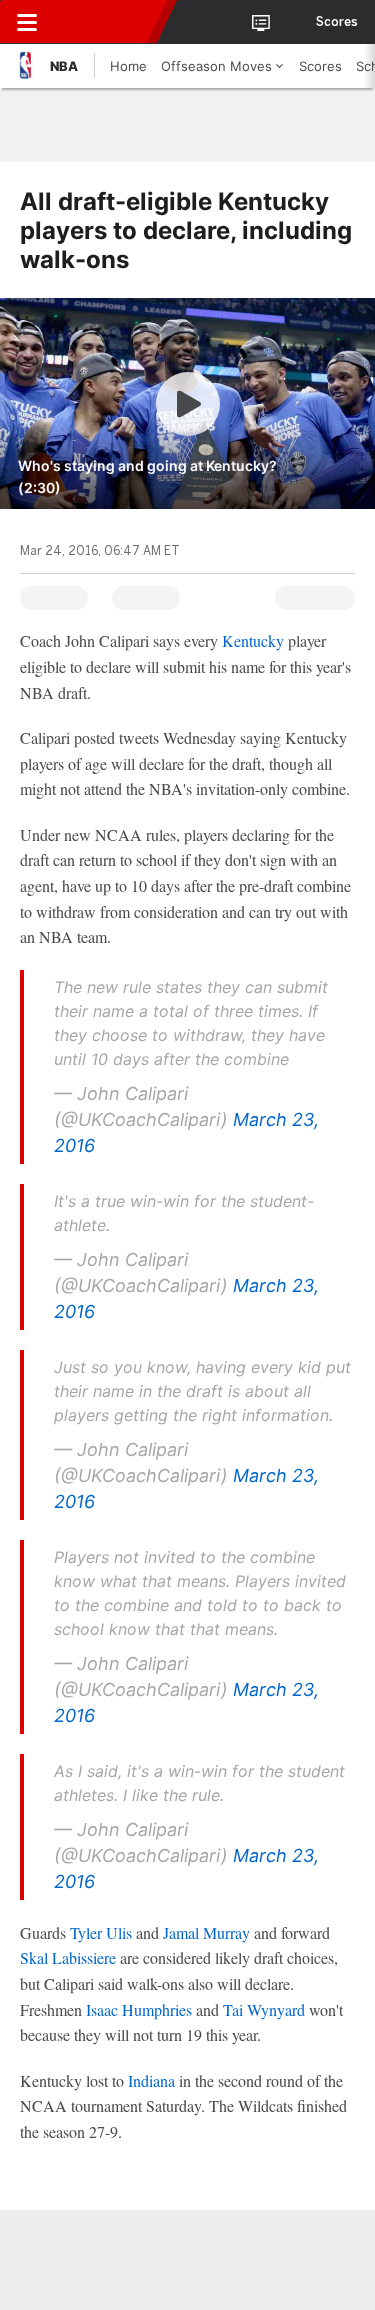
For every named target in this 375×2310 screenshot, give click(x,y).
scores (337, 22)
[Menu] (27, 22)
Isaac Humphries (139, 2009)
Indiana (151, 2080)
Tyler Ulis (101, 1932)
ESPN (107, 22)
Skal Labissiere (68, 1957)
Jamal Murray (206, 1932)
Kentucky (253, 640)
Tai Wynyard (264, 2009)
